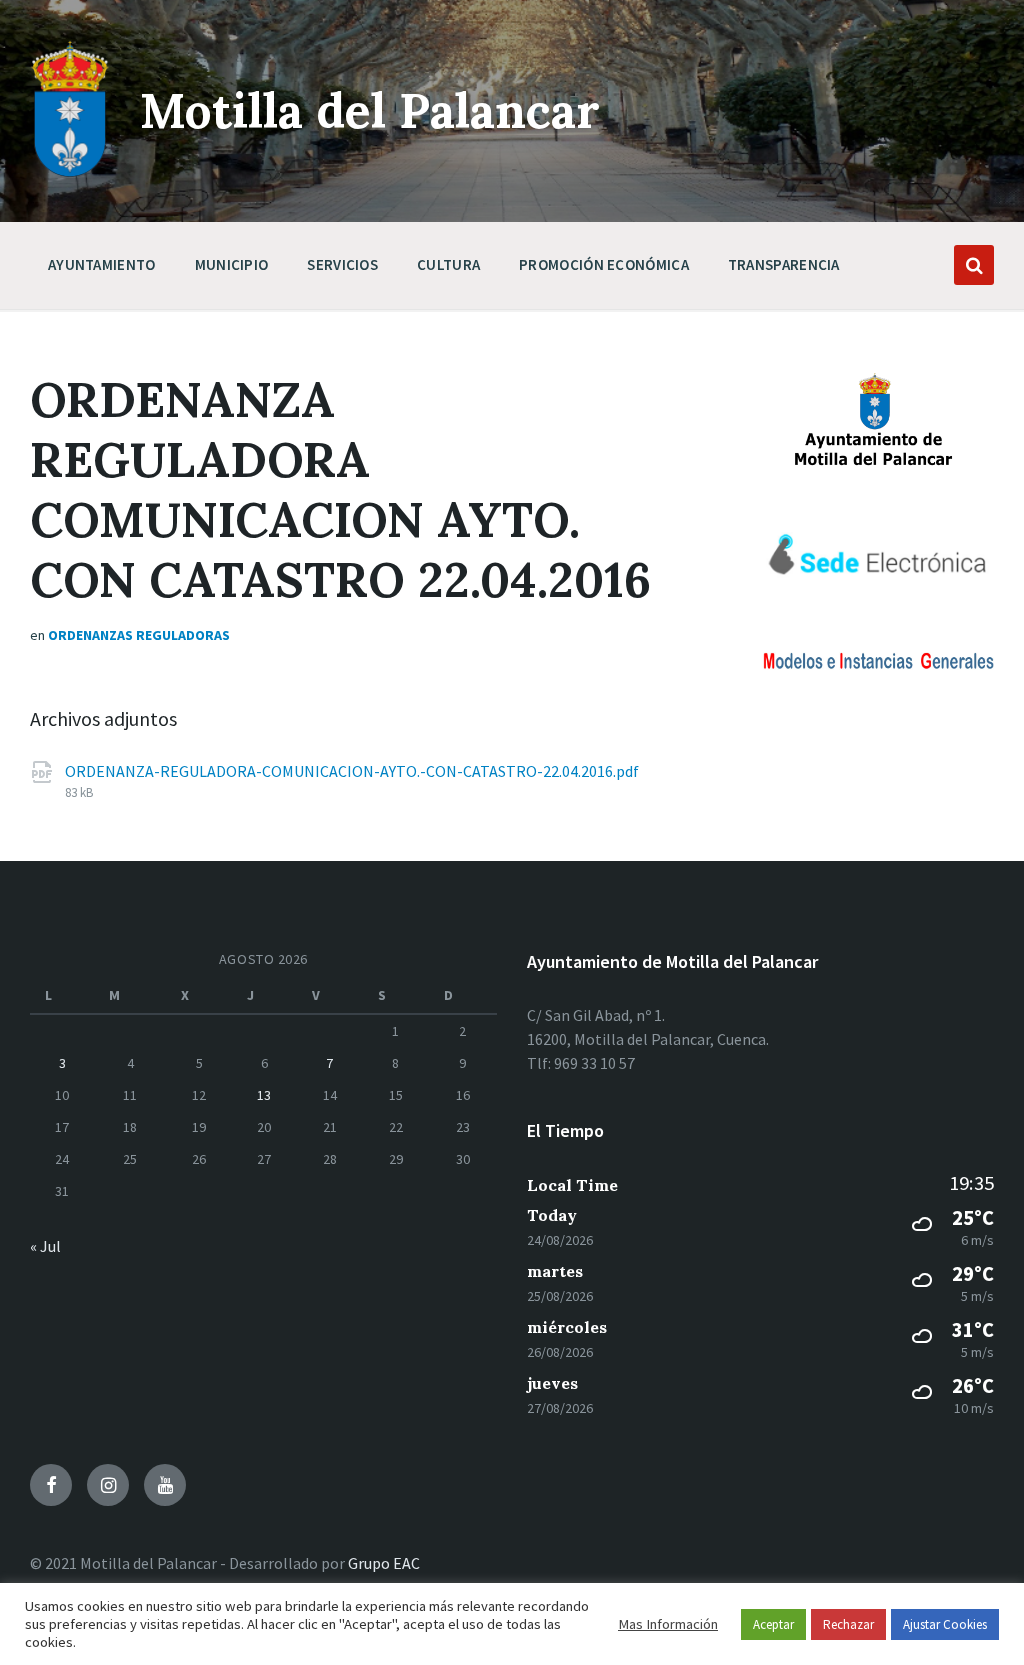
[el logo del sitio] (70, 172)
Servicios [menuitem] (342, 264)
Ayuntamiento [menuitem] (102, 264)
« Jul (45, 1246)
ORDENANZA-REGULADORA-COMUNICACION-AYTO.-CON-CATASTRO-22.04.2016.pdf (352, 771)
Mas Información (668, 1624)
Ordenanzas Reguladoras (139, 635)
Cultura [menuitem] (448, 264)
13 (264, 1095)
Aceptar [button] (773, 1624)
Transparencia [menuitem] (784, 264)
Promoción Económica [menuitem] (604, 264)
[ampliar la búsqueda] (974, 265)
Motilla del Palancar (370, 110)
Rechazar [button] (848, 1624)
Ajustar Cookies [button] (945, 1624)
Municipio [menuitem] (232, 264)
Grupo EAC (384, 1563)
